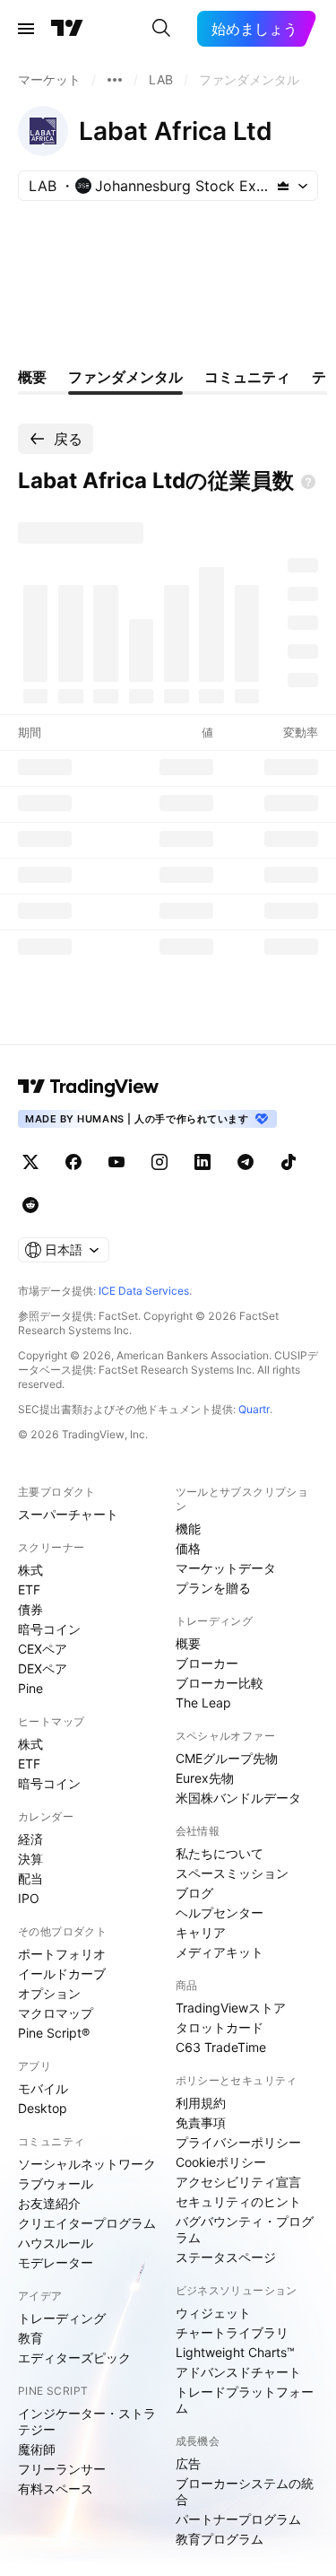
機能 (188, 1528)
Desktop (43, 2108)
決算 (30, 1859)
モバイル (43, 2088)
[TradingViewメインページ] (89, 1087)
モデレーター (56, 2262)
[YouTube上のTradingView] (116, 1162)
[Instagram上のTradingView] (159, 1162)
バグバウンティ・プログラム (245, 2229)
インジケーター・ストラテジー (87, 2421)
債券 (30, 1609)
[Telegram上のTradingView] (246, 1162)
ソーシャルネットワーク (87, 2164)
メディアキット (220, 1952)
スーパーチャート (68, 1514)
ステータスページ (226, 2257)
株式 (30, 1570)
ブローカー (207, 1663)
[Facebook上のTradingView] (73, 1162)
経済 (30, 1839)
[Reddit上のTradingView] (30, 1205)
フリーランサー (62, 2469)
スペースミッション (232, 1873)
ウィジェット (213, 2313)
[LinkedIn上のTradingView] (202, 1162)
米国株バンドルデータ (238, 1798)
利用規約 (201, 2103)
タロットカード (220, 2027)
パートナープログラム (238, 2519)
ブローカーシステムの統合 (245, 2491)
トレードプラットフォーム (245, 2400)
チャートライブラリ (232, 2332)
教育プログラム (220, 2539)
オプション (49, 1993)
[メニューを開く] (26, 29)
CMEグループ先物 (227, 1758)
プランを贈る (213, 1588)
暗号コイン (49, 1629)
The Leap (203, 1703)
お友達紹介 (49, 2203)
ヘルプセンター (220, 1912)
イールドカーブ (62, 1973)
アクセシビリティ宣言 (238, 2182)
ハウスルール (56, 2243)
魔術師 (37, 2449)
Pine (30, 1688)
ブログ (194, 1893)
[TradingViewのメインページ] (67, 29)
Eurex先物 (205, 1778)
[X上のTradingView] (30, 1162)
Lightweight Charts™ (235, 2352)
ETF (29, 1589)
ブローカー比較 (220, 1683)
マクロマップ (56, 2013)
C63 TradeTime (221, 2047)
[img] (283, 186)
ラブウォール (56, 2183)
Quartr (254, 1409)
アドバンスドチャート (238, 2372)
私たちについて (220, 1853)
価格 (188, 1548)
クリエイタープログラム (87, 2223)
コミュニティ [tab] (247, 377)
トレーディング (62, 2318)
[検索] (161, 29)
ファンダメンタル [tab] (125, 377)
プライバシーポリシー (238, 2142)
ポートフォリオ (62, 1954)
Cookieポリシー (221, 2162)
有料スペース (56, 2489)
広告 (188, 2463)
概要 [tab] (32, 377)
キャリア (201, 1932)
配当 (30, 1878)
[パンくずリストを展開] (115, 80)
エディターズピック (74, 2358)
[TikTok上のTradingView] (289, 1162)
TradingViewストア (231, 2008)
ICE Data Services (144, 1291)
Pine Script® (54, 2033)
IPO (29, 1898)
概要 (188, 1643)
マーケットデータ (226, 1568)
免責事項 (201, 2122)
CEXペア (43, 1649)
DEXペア (43, 1668)
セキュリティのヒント (238, 2201)
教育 (30, 2338)
